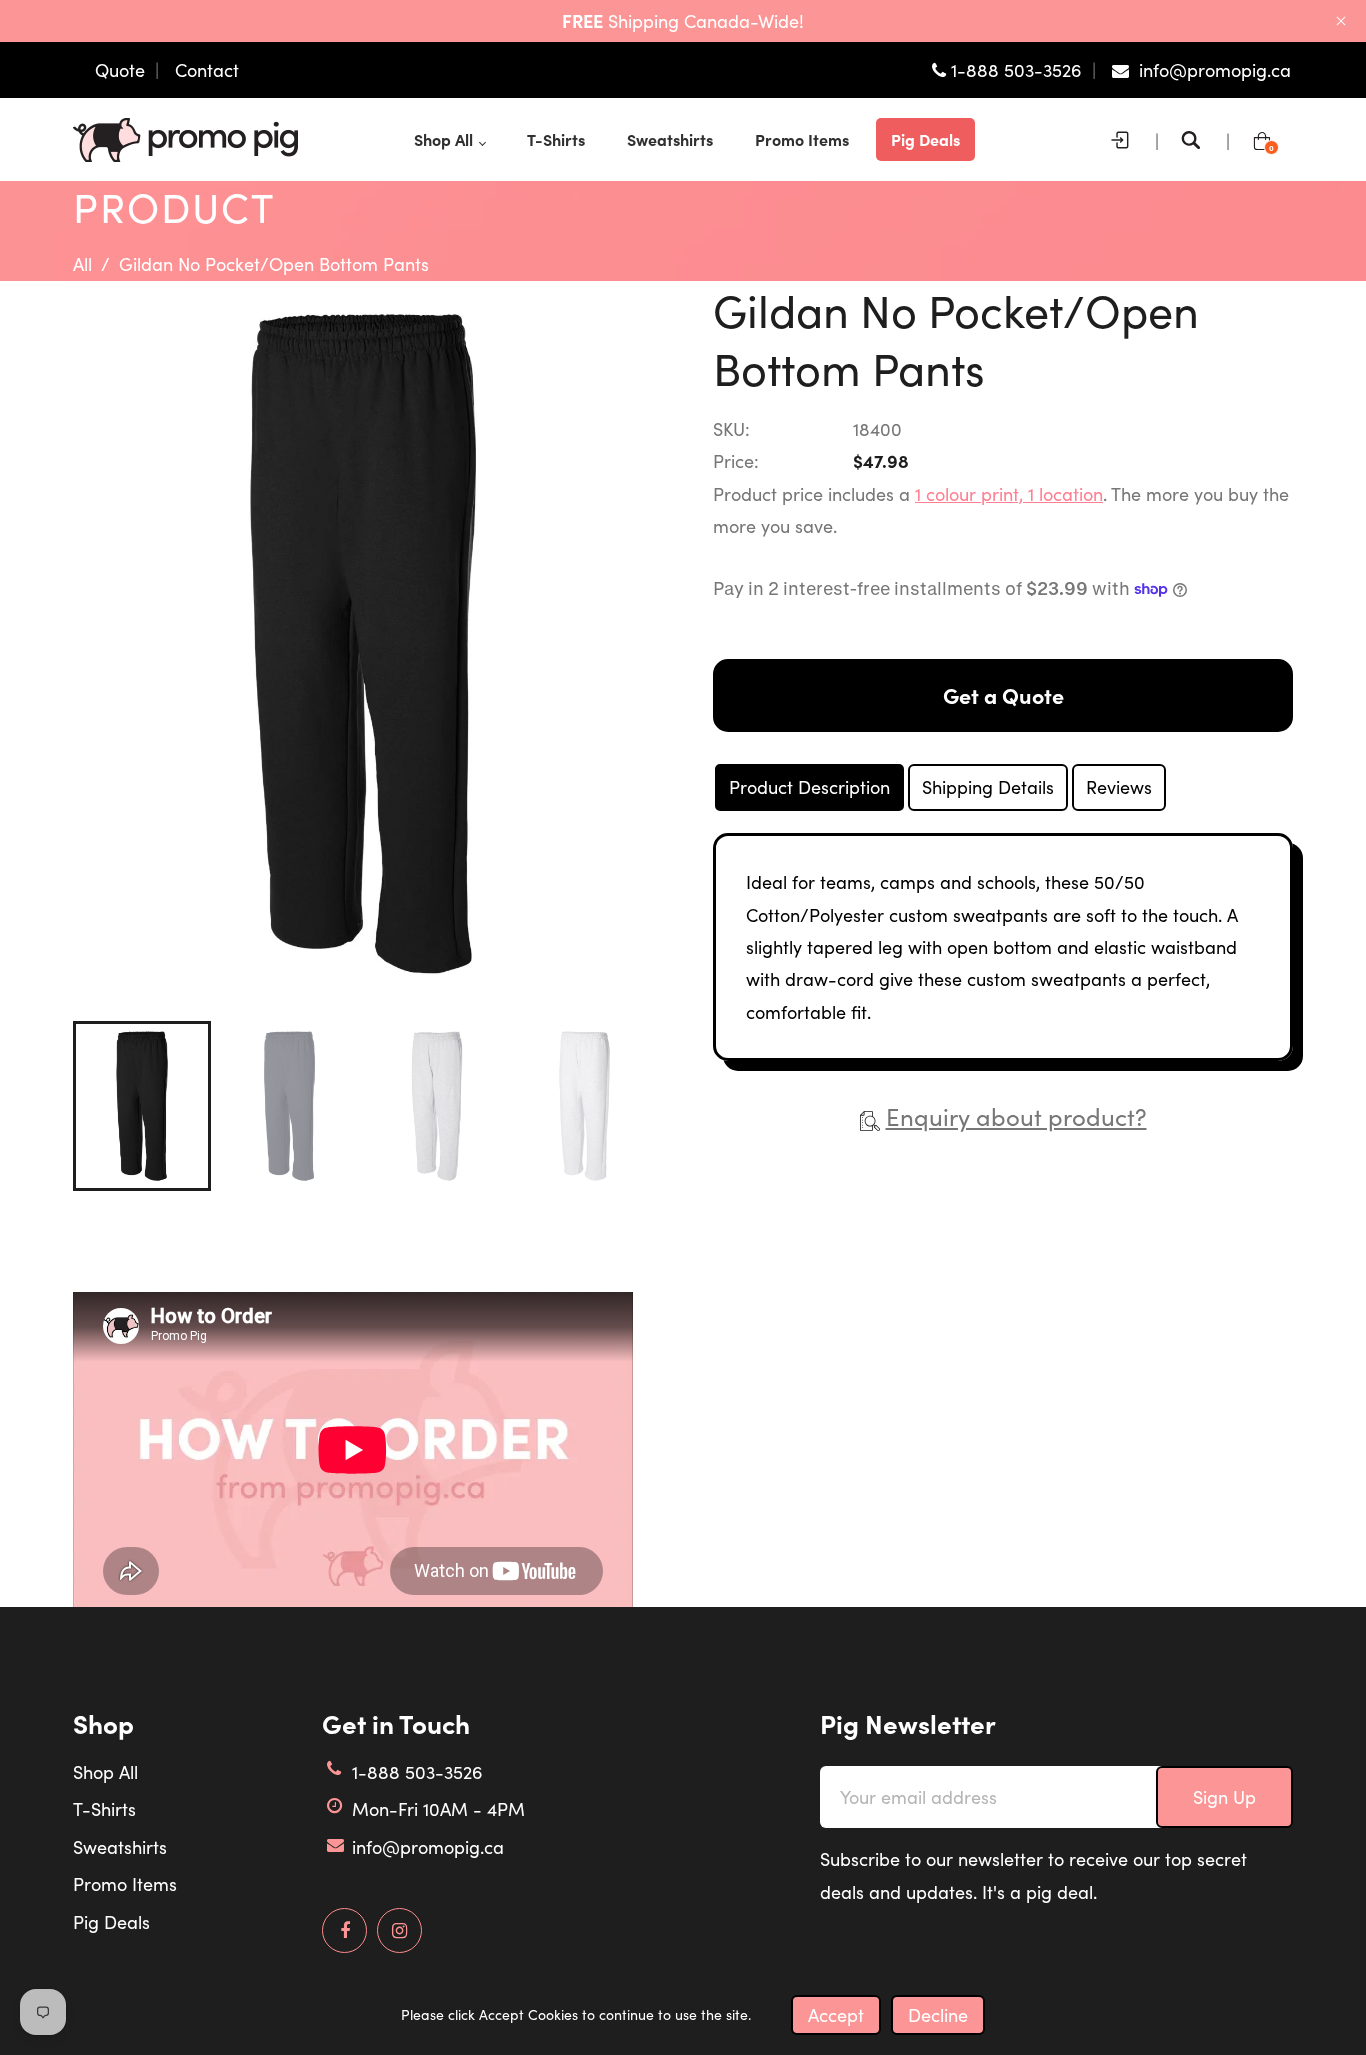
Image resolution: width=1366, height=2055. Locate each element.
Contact (207, 70)
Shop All (105, 1772)
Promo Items (125, 1884)
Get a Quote (1003, 695)
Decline (938, 2015)
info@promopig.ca (428, 1847)
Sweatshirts (120, 1847)
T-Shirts (104, 1809)
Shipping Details (988, 787)
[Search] (1196, 140)
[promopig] (185, 137)
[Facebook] (345, 1931)
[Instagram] (399, 1931)
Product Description (809, 787)
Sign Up (1224, 1797)
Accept (836, 2015)
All (82, 264)
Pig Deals (111, 1922)
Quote (120, 70)
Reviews (1119, 787)
